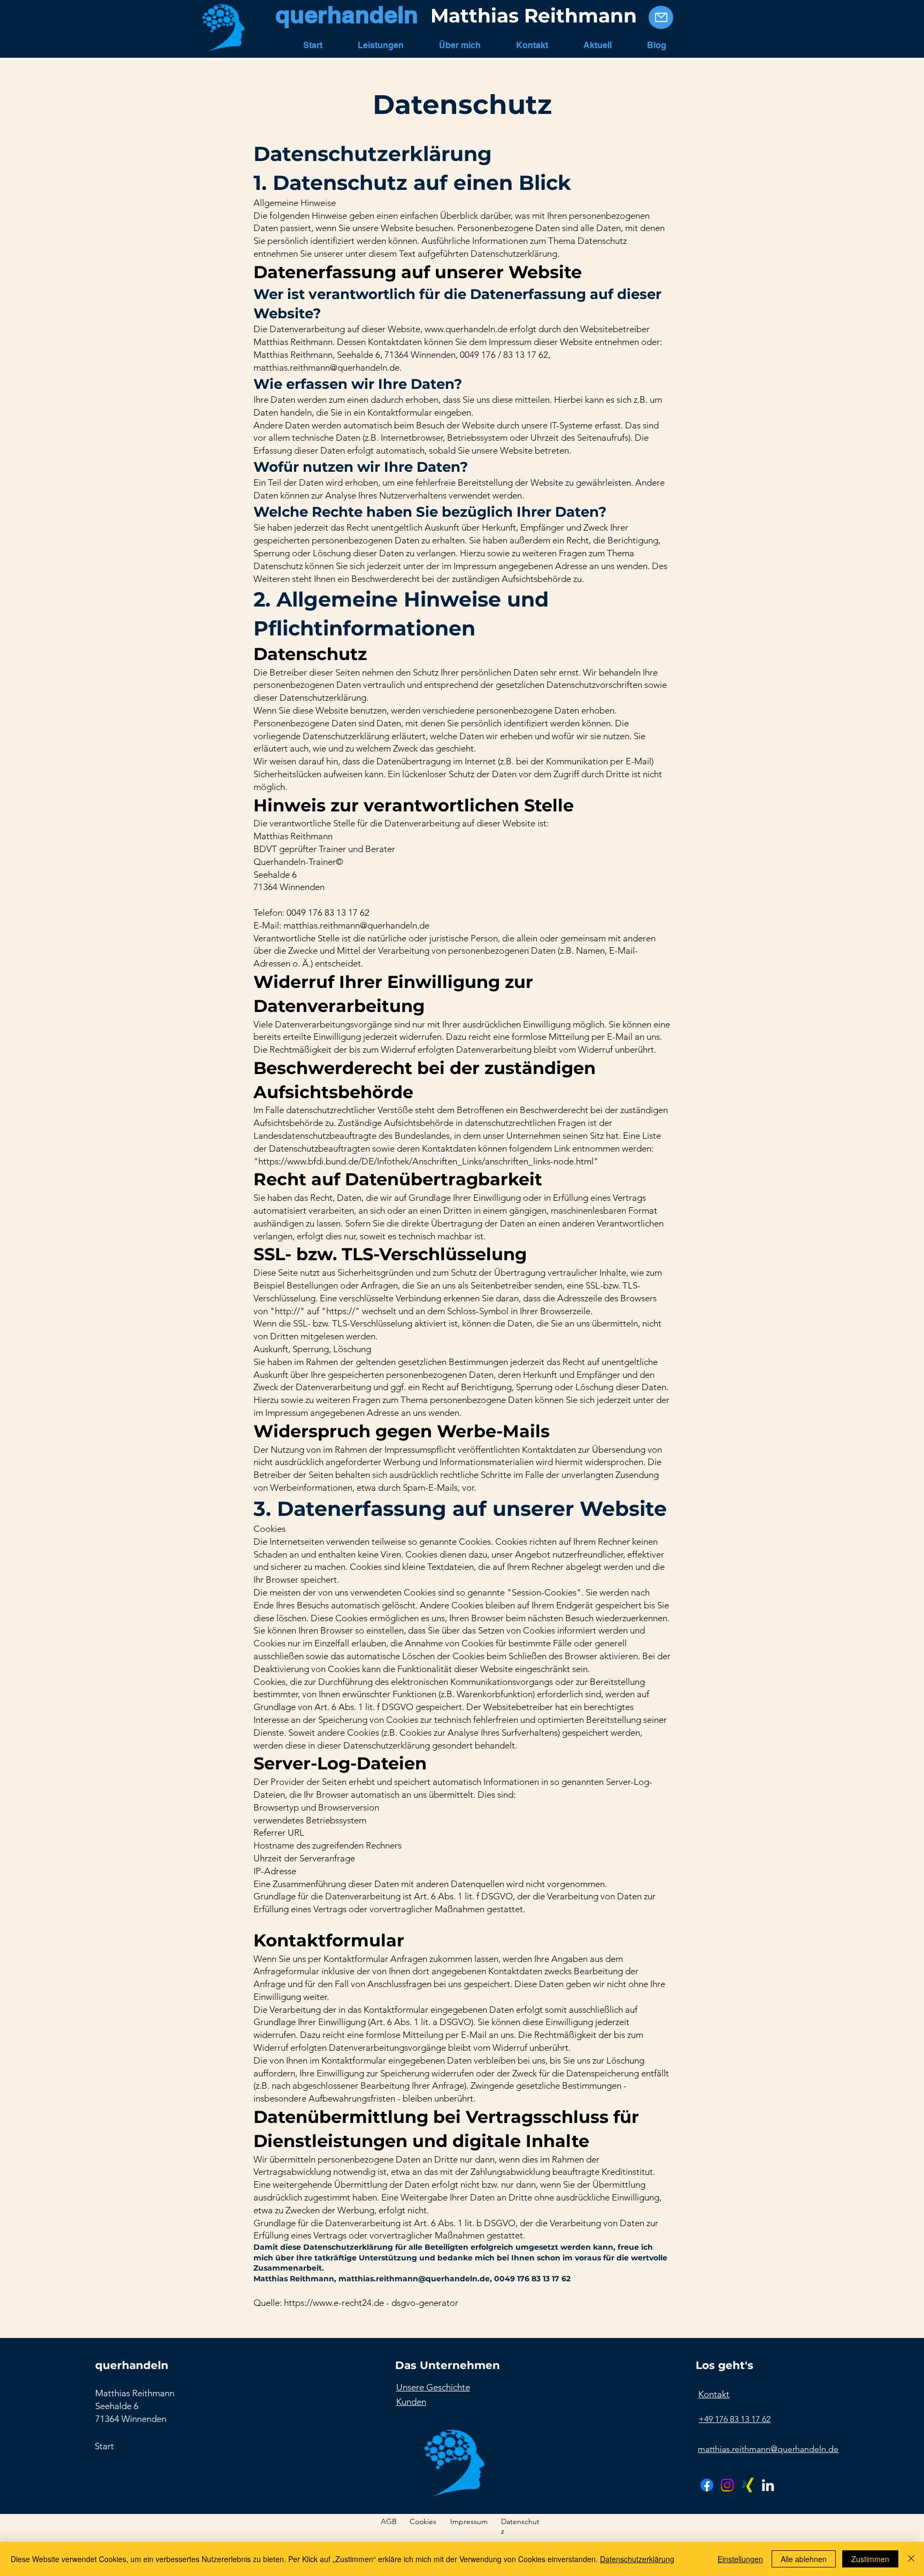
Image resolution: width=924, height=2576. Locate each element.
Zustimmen (870, 2559)
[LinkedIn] (768, 2485)
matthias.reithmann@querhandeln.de (326, 367)
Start (104, 2446)
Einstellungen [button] (740, 2559)
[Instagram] (727, 2485)
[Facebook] (707, 2485)
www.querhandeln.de (466, 329)
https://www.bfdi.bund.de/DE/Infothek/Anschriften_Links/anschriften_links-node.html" (428, 1161)
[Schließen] (911, 2559)
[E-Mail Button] (661, 17)
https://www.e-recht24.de (334, 2303)
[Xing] (748, 2485)
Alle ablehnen (804, 2559)
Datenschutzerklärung (637, 2559)
